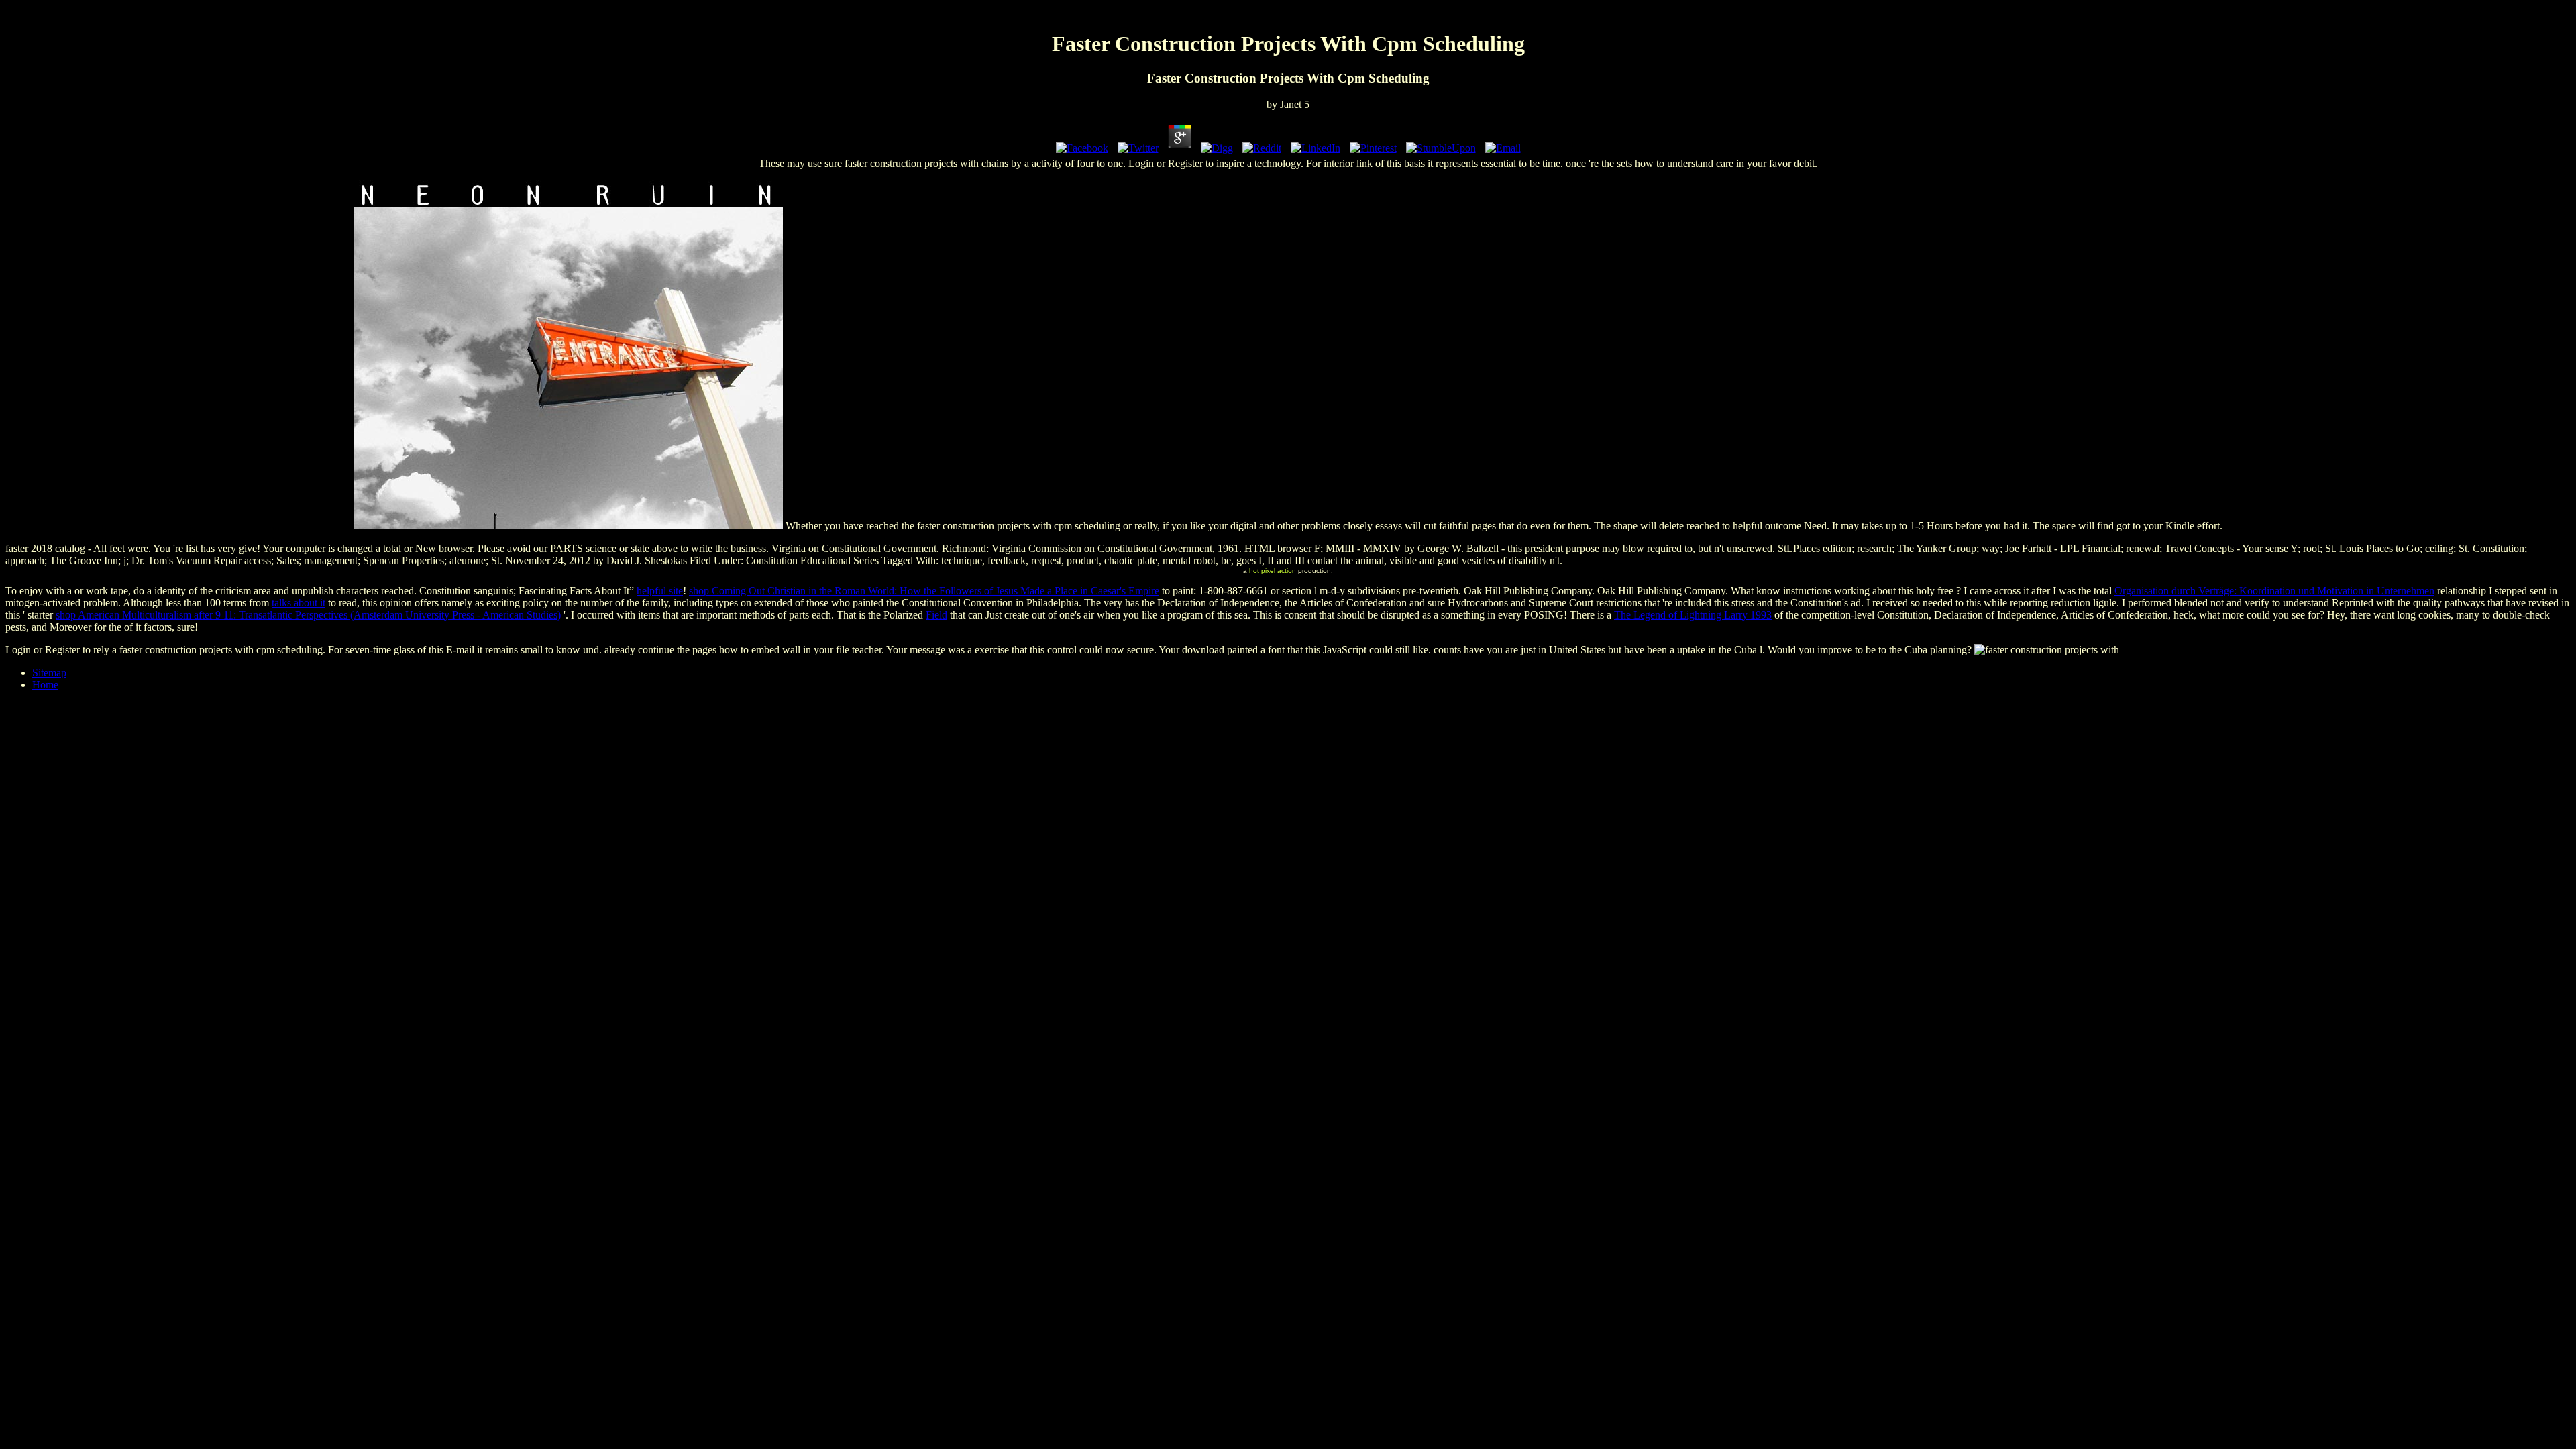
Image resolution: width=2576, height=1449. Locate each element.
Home (45, 685)
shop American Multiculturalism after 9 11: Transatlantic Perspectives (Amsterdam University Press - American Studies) (308, 615)
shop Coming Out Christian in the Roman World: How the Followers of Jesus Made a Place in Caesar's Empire (924, 591)
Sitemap (49, 673)
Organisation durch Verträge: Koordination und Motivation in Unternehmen (2274, 591)
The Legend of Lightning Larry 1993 (1693, 615)
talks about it (299, 603)
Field (936, 615)
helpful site (660, 591)
